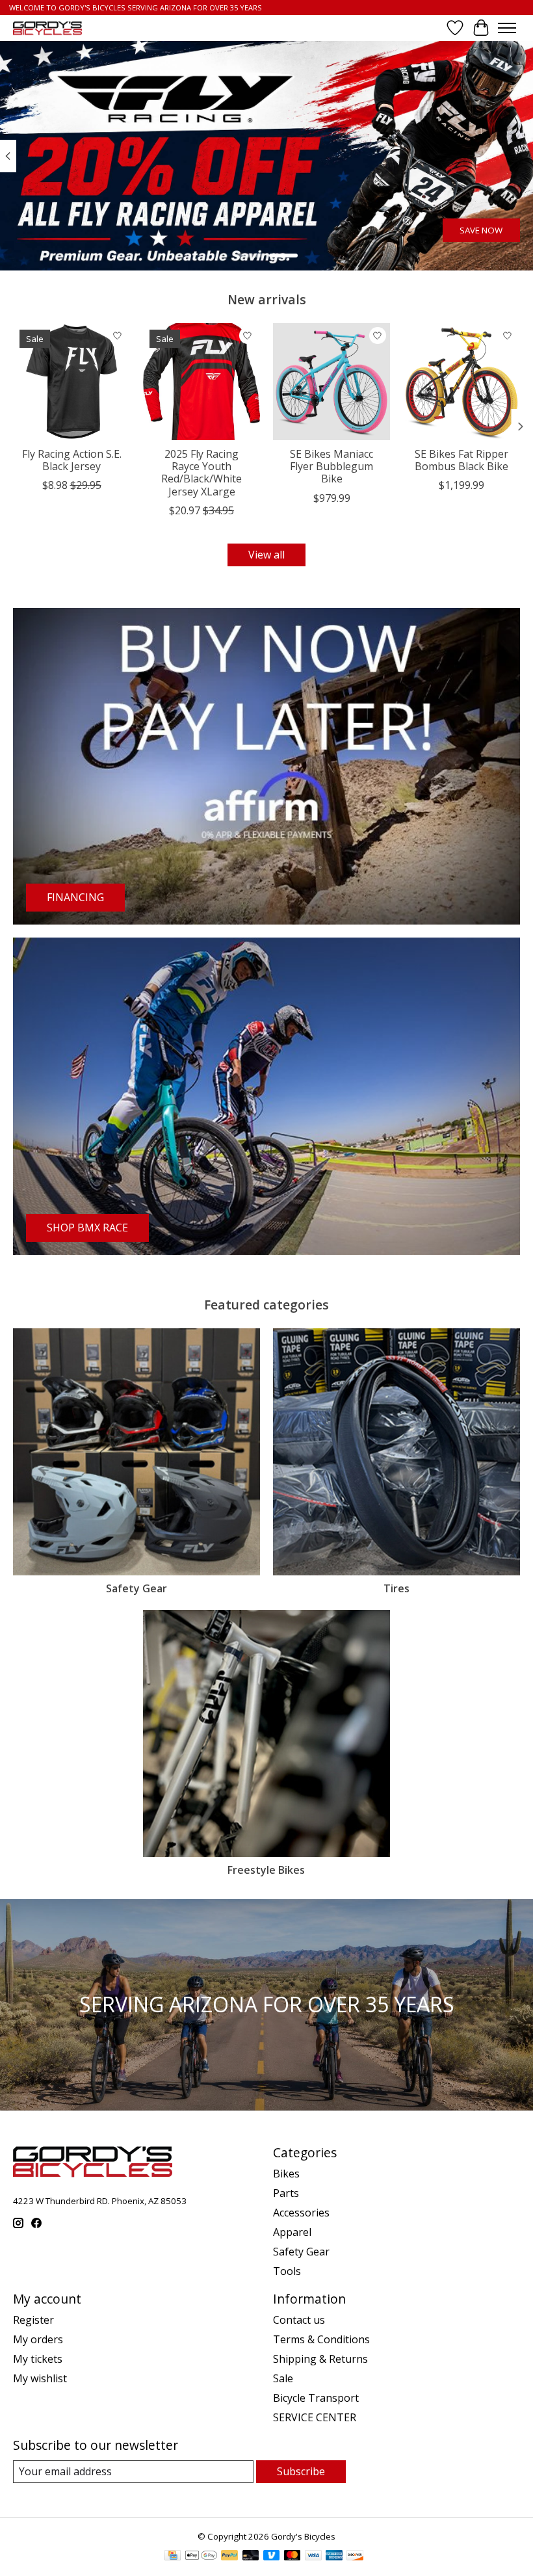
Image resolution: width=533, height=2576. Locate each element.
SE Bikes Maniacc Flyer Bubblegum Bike (331, 466)
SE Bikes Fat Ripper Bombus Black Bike (461, 460)
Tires (396, 1588)
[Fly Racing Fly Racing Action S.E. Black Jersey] (71, 382)
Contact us (299, 2320)
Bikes (286, 2174)
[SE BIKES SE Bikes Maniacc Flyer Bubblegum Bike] (331, 382)
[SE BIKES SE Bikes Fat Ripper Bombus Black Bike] (461, 382)
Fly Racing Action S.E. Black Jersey (72, 460)
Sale (283, 2378)
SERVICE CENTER (315, 2417)
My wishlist (40, 2378)
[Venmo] (272, 2556)
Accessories (301, 2213)
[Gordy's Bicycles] (47, 28)
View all (266, 555)
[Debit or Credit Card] (251, 2556)
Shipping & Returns (320, 2359)
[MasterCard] (292, 2556)
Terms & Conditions (321, 2339)
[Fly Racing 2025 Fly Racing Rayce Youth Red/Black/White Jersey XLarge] (201, 382)
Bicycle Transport (316, 2398)
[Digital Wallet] (201, 2556)
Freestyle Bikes (266, 1870)
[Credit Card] (173, 2556)
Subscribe (301, 2471)
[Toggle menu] (507, 28)
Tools (287, 2271)
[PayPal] (229, 2556)
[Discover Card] (355, 2556)
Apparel (292, 2232)
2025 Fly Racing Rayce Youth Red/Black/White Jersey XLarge (201, 473)
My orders (38, 2339)
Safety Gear (136, 1588)
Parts (286, 2193)
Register (33, 2320)
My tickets (38, 2359)
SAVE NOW (481, 231)
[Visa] (313, 2556)
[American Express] (334, 2556)
